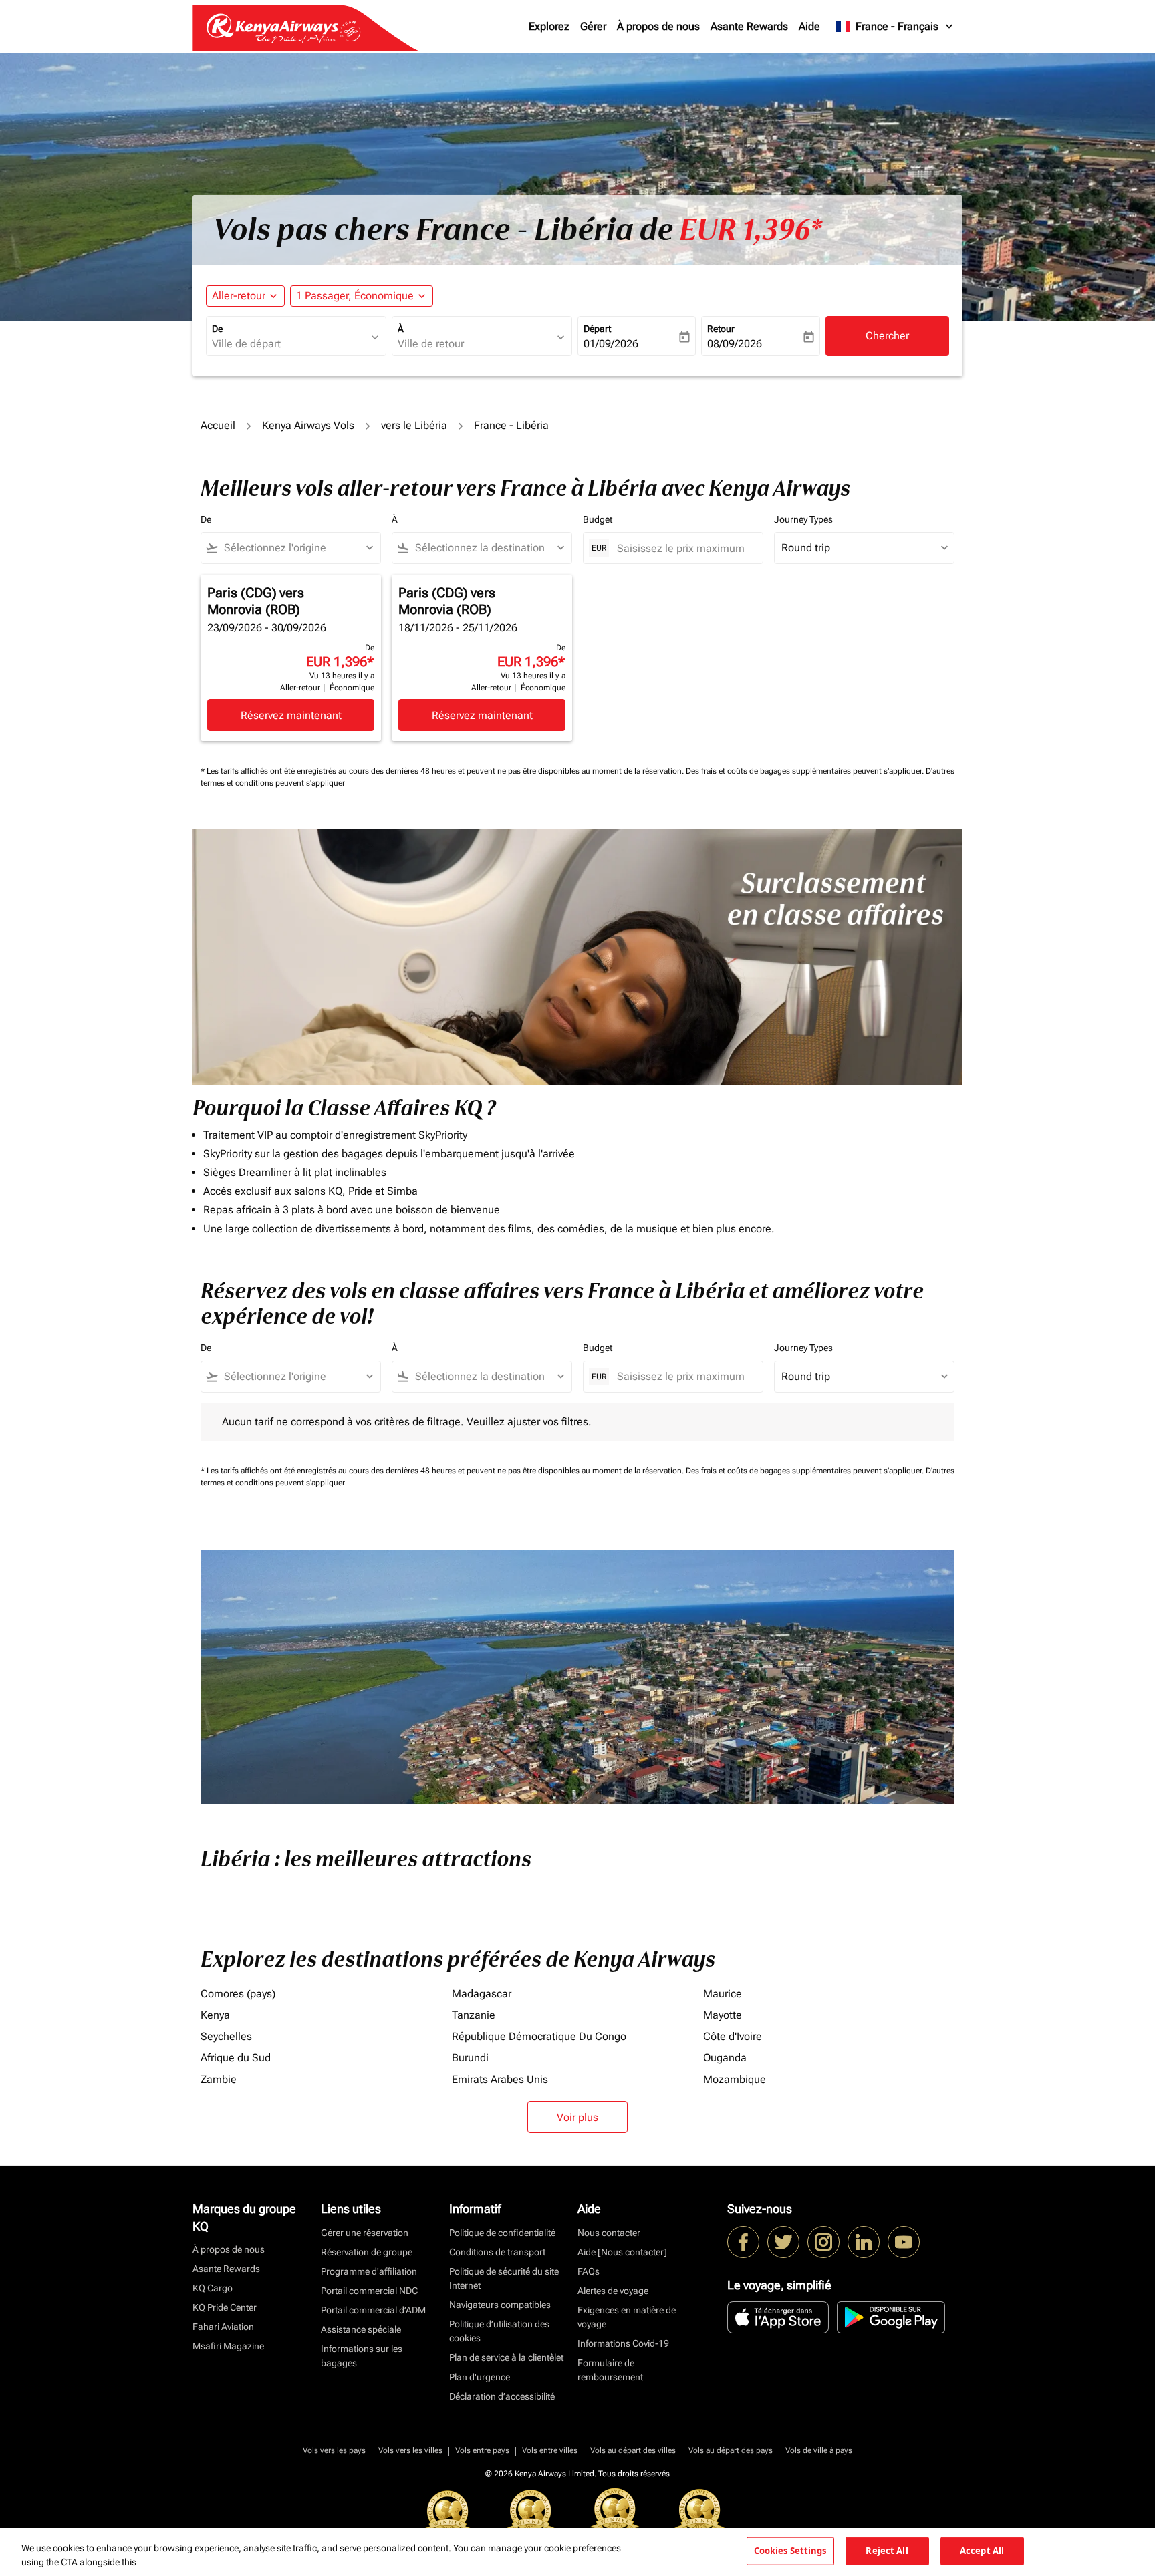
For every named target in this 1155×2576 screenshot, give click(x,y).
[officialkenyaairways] (823, 2242)
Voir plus (577, 2117)
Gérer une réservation (365, 2233)
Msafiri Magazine (228, 2346)
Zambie (219, 2079)
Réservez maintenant (291, 715)
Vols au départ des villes (633, 2450)
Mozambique (735, 2079)
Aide (809, 26)
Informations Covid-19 (623, 2343)
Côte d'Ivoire (733, 2036)
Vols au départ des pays (731, 2450)
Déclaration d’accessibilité (502, 2396)
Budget (598, 519)
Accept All (982, 2551)
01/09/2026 (611, 344)
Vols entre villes (550, 2450)
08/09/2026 (735, 344)
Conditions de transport (497, 2252)
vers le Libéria (414, 425)
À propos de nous (658, 26)
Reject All (887, 2551)
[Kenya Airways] (743, 2242)
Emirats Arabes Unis (500, 2079)
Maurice (723, 1994)
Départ (597, 329)
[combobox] (289, 344)
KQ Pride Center (225, 2307)
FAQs (589, 2271)
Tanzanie (474, 2015)
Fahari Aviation (223, 2327)
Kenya (215, 2015)
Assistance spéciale (361, 2329)
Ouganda (725, 2058)
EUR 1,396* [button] (751, 230)
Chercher (887, 336)
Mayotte (723, 2015)
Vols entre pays (482, 2450)
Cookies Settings (790, 2551)
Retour (721, 329)
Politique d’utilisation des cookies (499, 2331)
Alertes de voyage (613, 2291)
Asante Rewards (749, 26)
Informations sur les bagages (362, 2356)
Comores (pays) (238, 1994)
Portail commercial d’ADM (373, 2310)
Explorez (549, 26)
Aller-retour (239, 296)
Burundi (470, 2058)
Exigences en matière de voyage (627, 2317)
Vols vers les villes (410, 2450)
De (217, 329)
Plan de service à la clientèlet (506, 2357)
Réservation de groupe (367, 2252)
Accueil (218, 425)
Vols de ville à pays (819, 2450)
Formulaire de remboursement (610, 2370)
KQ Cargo (213, 2288)
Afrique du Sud (236, 2058)
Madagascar (482, 1994)
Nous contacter (609, 2233)
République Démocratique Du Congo (539, 2036)
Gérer (593, 26)
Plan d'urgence (480, 2377)
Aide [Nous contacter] (622, 2252)
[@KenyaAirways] (783, 2242)
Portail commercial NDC (369, 2291)
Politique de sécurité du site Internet (504, 2278)
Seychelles (226, 2036)
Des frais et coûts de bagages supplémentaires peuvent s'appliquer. (806, 771)
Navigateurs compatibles (500, 2305)
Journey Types (803, 519)
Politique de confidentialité (502, 2233)
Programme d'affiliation (369, 2271)
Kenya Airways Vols (308, 425)
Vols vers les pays (334, 2450)
